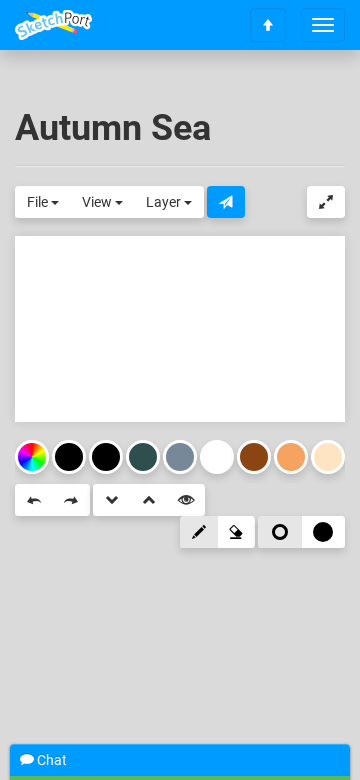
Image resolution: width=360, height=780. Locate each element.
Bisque (328, 457)
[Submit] (226, 202)
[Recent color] (69, 457)
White (217, 457)
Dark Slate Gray (143, 457)
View (98, 202)
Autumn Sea (113, 128)
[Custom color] (32, 457)
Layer (165, 202)
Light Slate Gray (180, 457)
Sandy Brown (291, 457)
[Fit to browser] (326, 202)
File (39, 202)
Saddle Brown (254, 457)
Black (106, 457)
